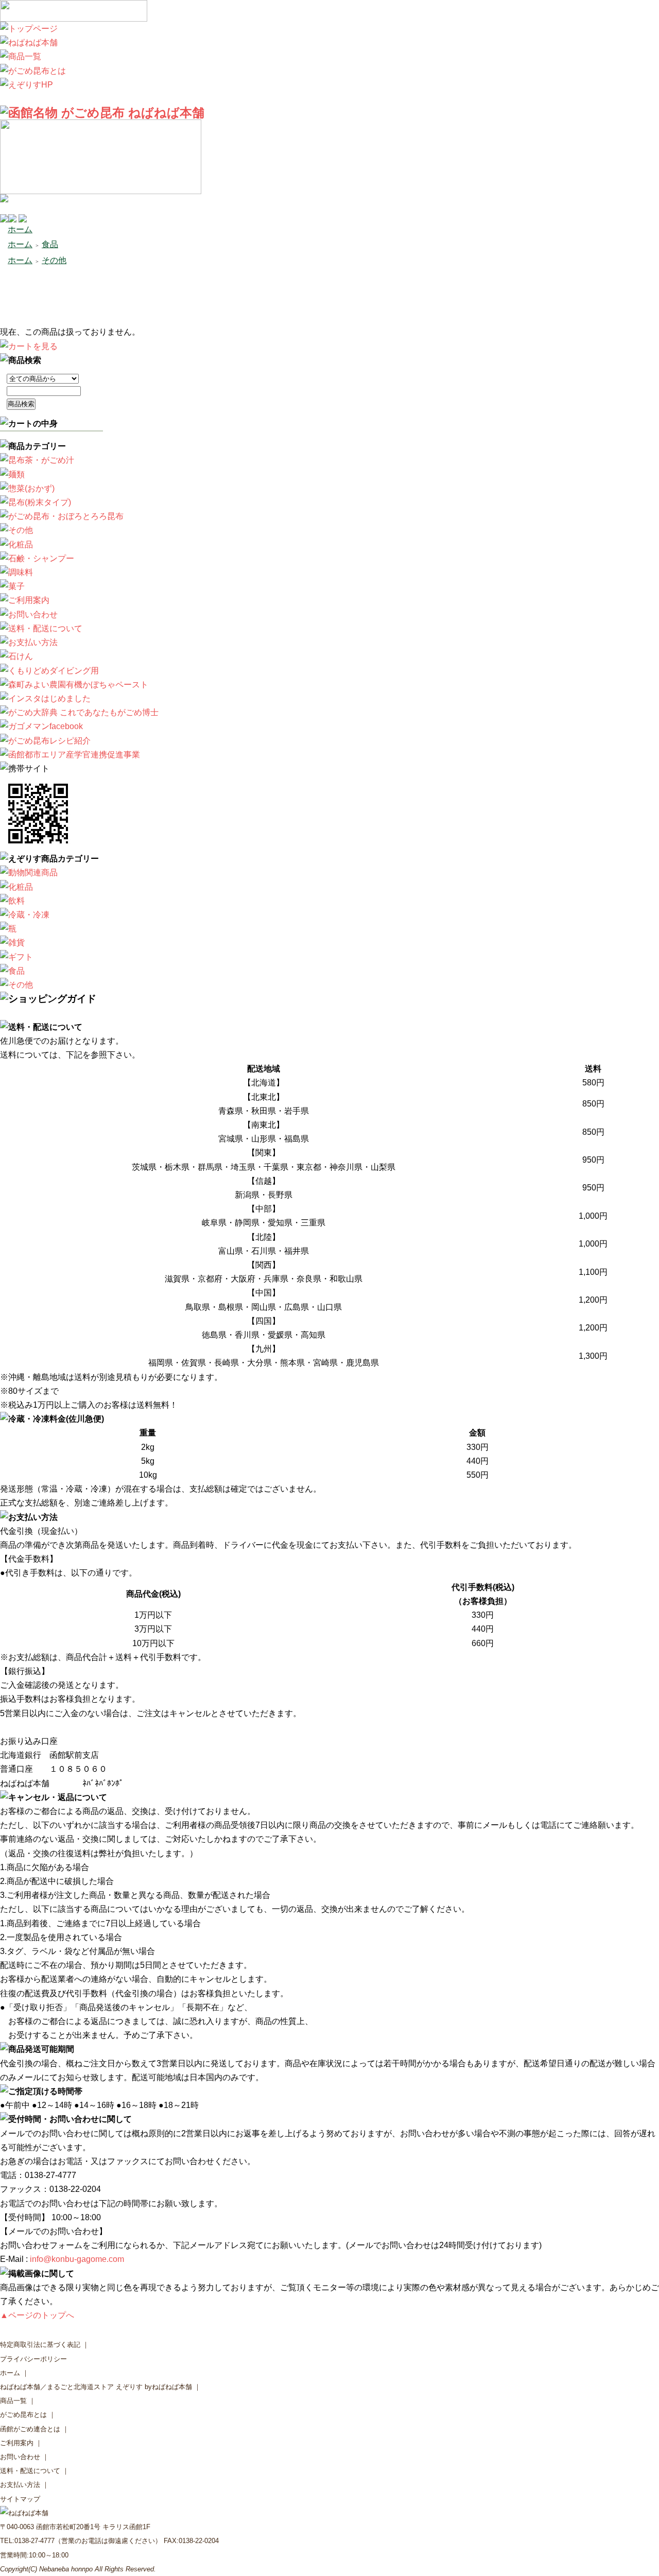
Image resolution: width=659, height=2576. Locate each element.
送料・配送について (30, 2471)
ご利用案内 (17, 2443)
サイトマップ (20, 2499)
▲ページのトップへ (37, 2315)
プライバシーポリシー (33, 2359)
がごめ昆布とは (23, 2415)
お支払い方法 (20, 2485)
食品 (50, 244)
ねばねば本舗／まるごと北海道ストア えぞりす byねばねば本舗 (96, 2387)
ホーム (20, 229)
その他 (54, 260)
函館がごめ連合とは (30, 2429)
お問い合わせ (20, 2457)
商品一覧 (13, 2401)
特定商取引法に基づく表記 (40, 2345)
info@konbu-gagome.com (77, 2259)
